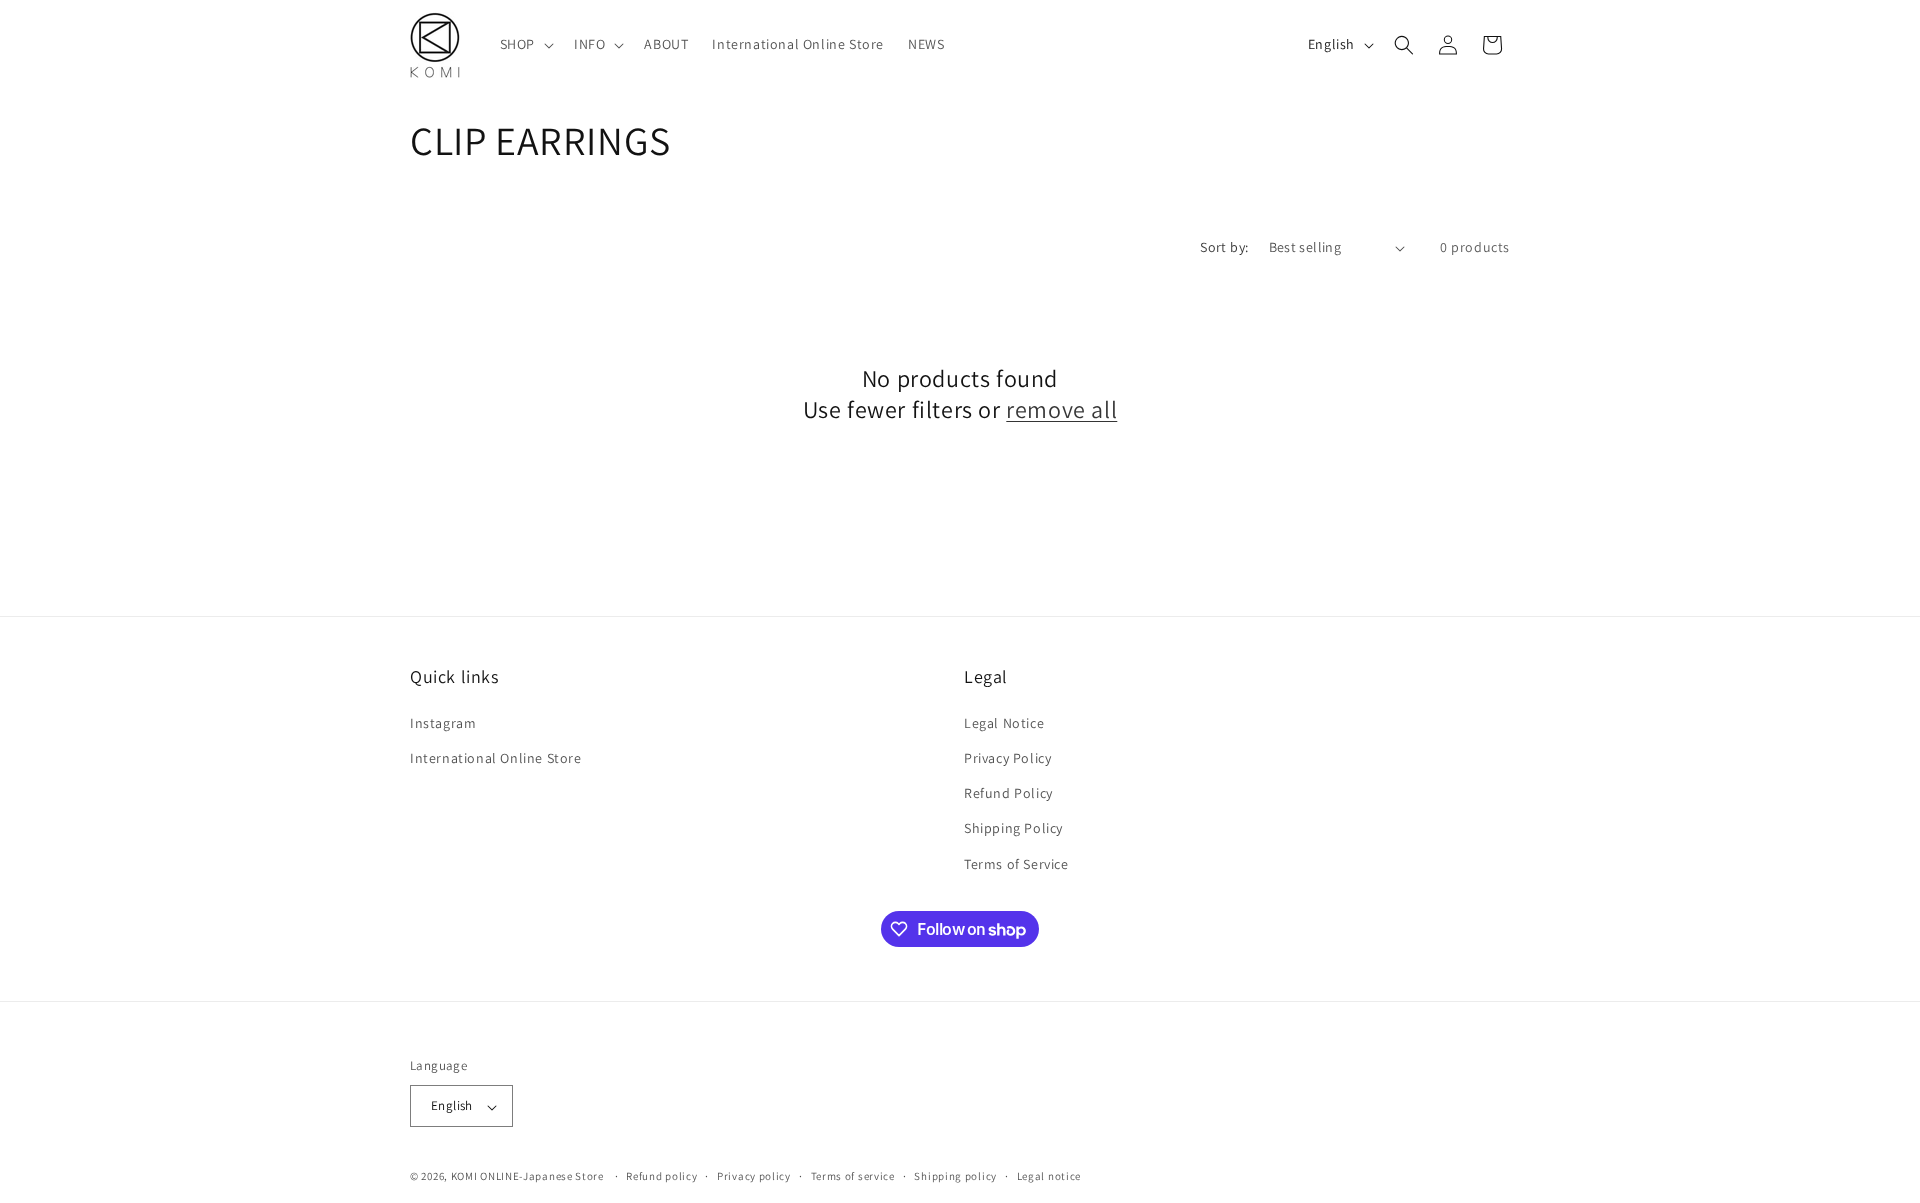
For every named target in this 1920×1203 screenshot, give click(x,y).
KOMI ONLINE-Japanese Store (527, 1177)
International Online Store (496, 757)
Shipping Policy (1013, 828)
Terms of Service (1016, 863)
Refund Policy (1008, 793)
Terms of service (853, 1176)
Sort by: (1224, 247)
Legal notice (1049, 1176)
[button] (525, 44)
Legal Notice (1004, 722)
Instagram (443, 722)
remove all (1061, 409)
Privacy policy (754, 1176)
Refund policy (661, 1176)
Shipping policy (955, 1176)
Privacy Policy (1007, 757)
